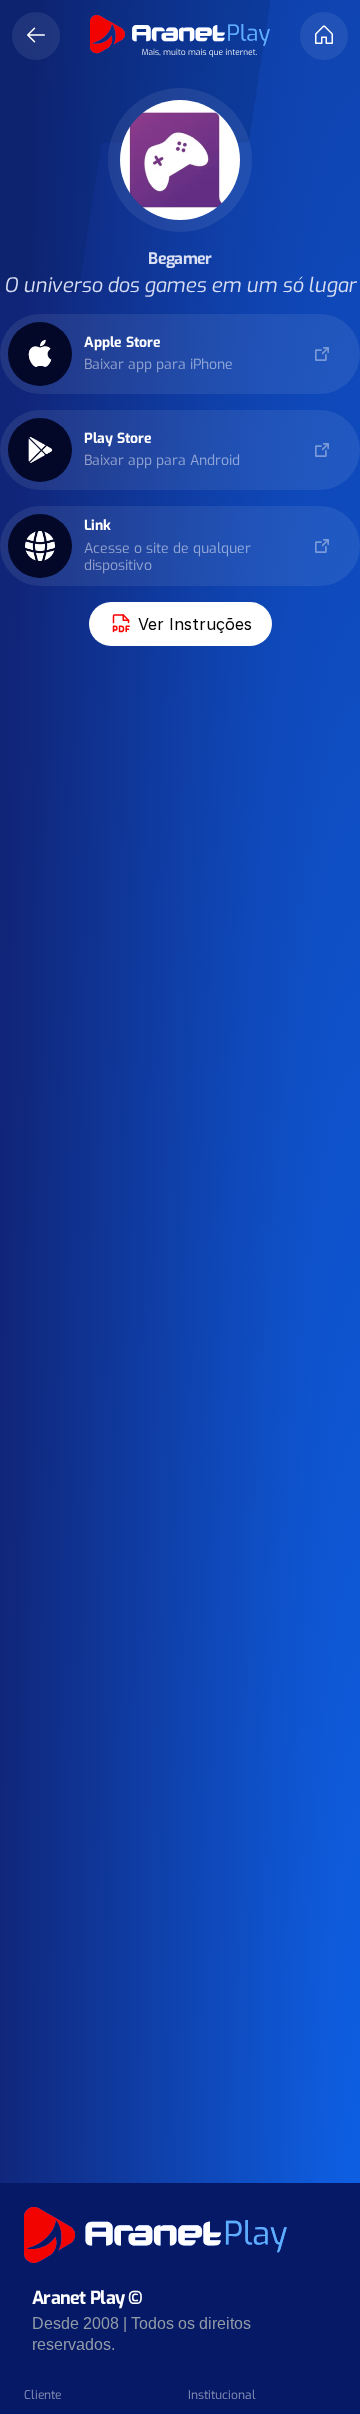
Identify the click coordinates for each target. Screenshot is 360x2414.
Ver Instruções (195, 624)
